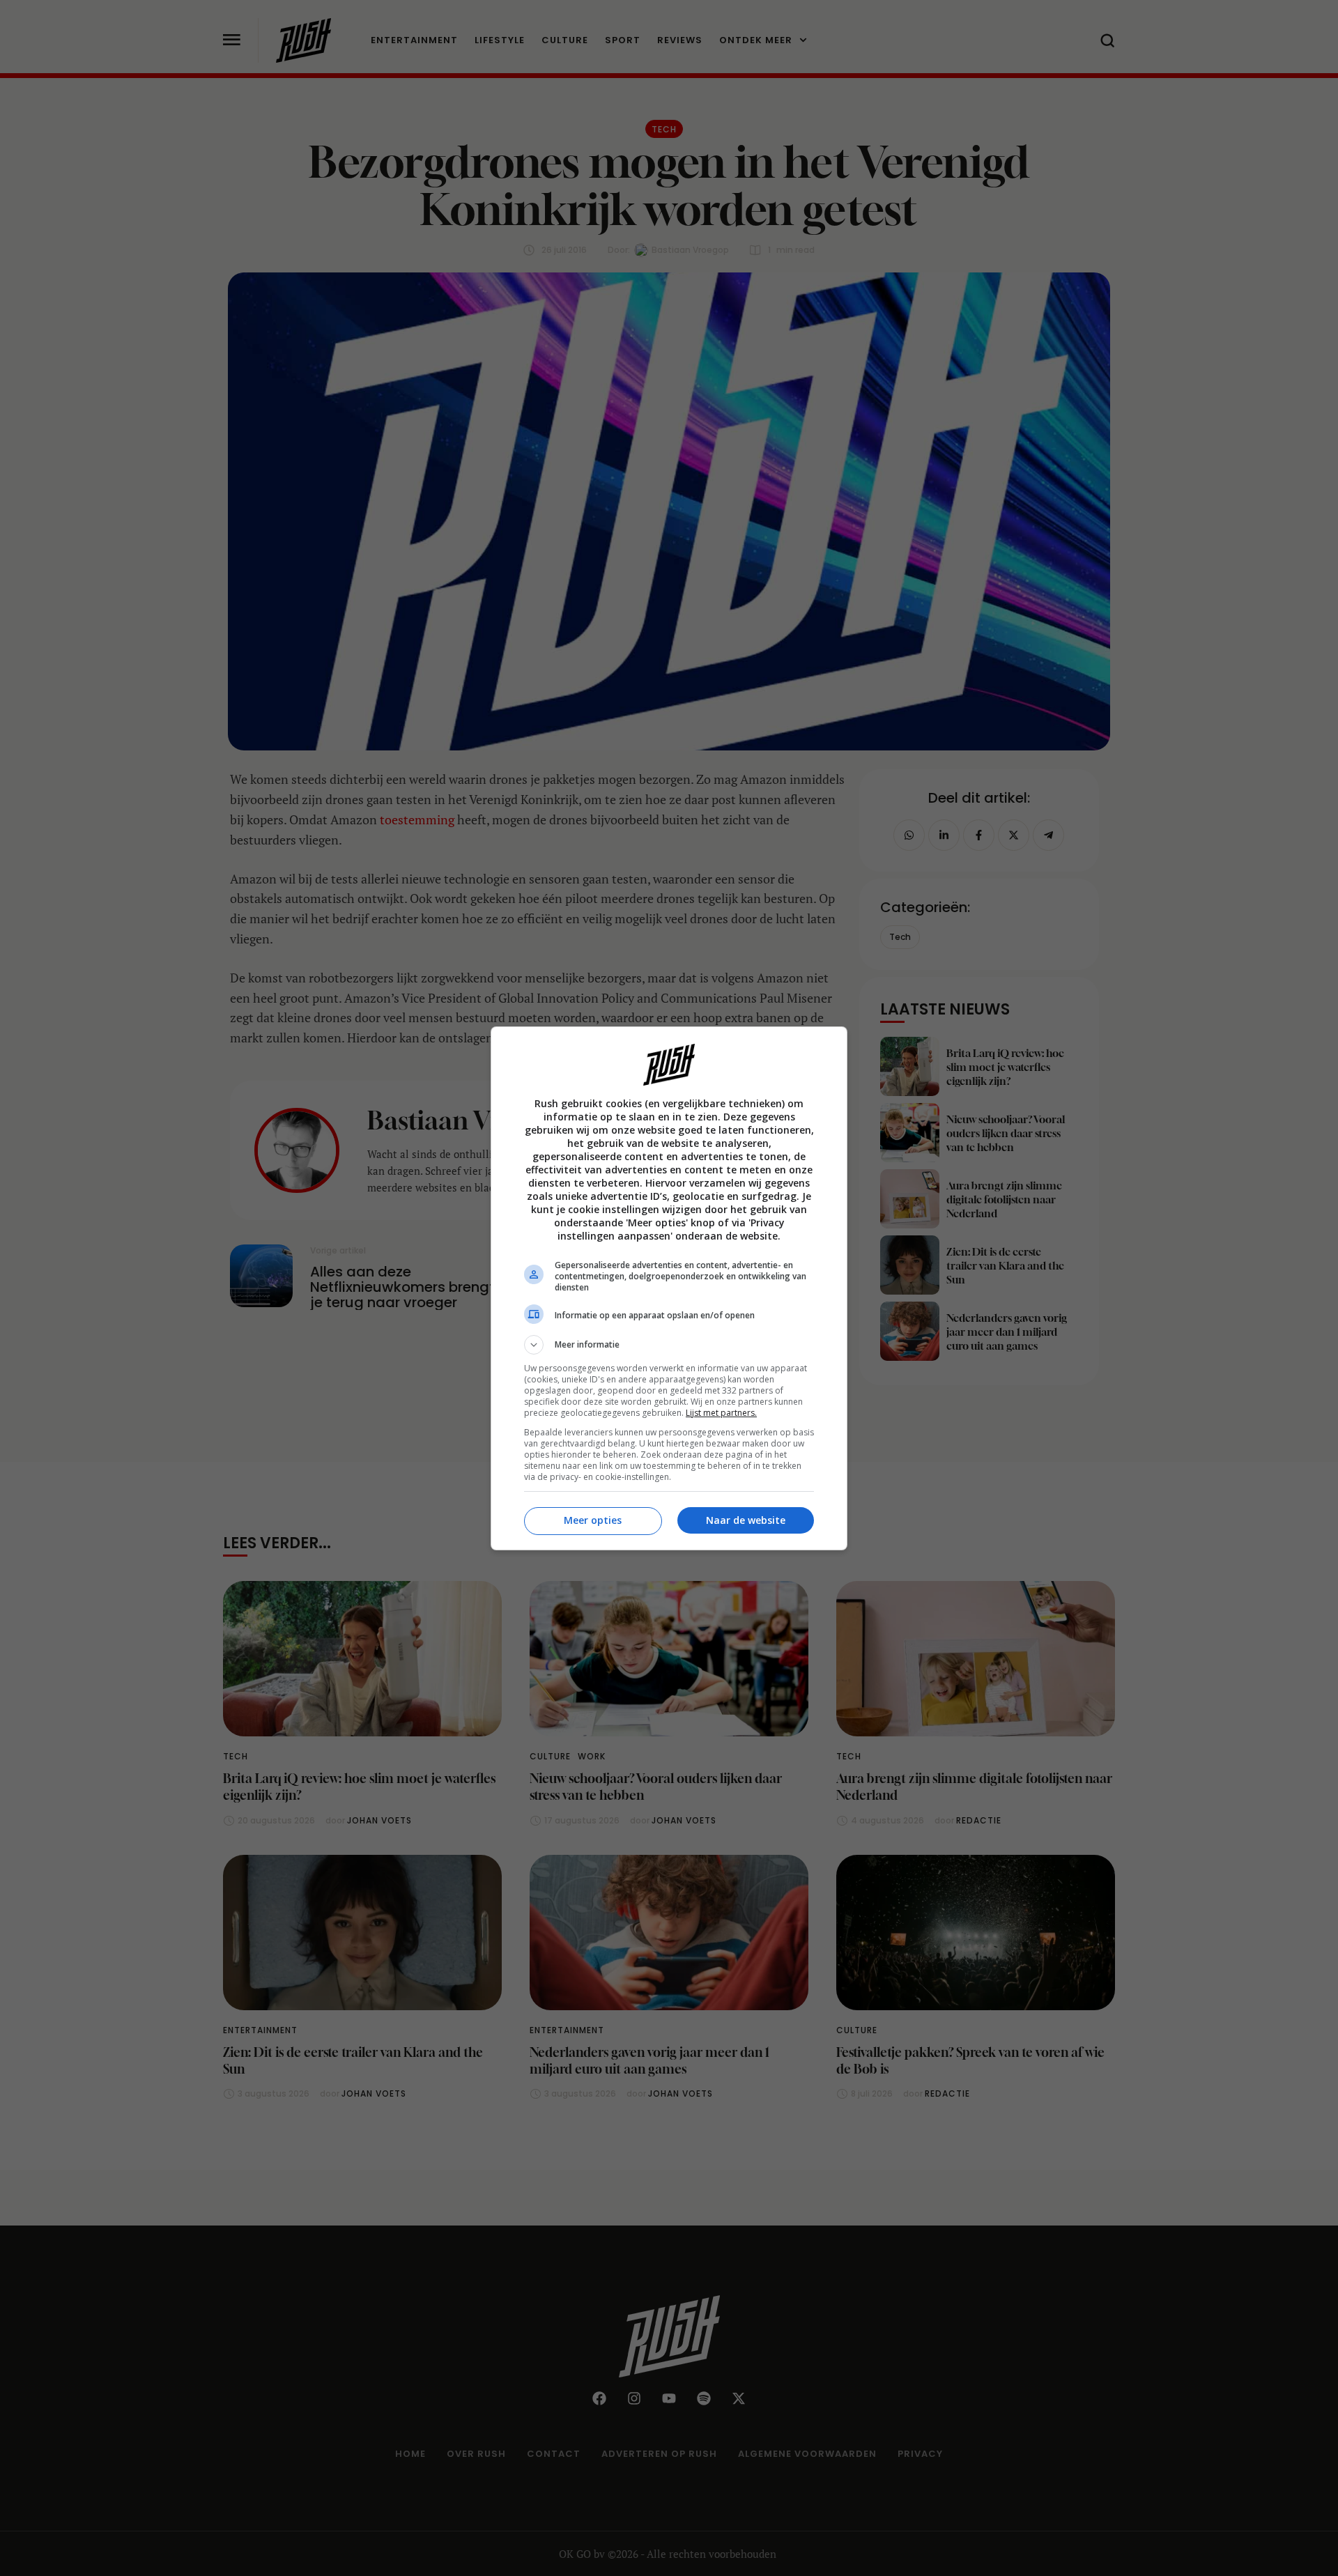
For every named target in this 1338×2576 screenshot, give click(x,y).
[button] (669, 1345)
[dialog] (669, 1288)
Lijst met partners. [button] (721, 1413)
